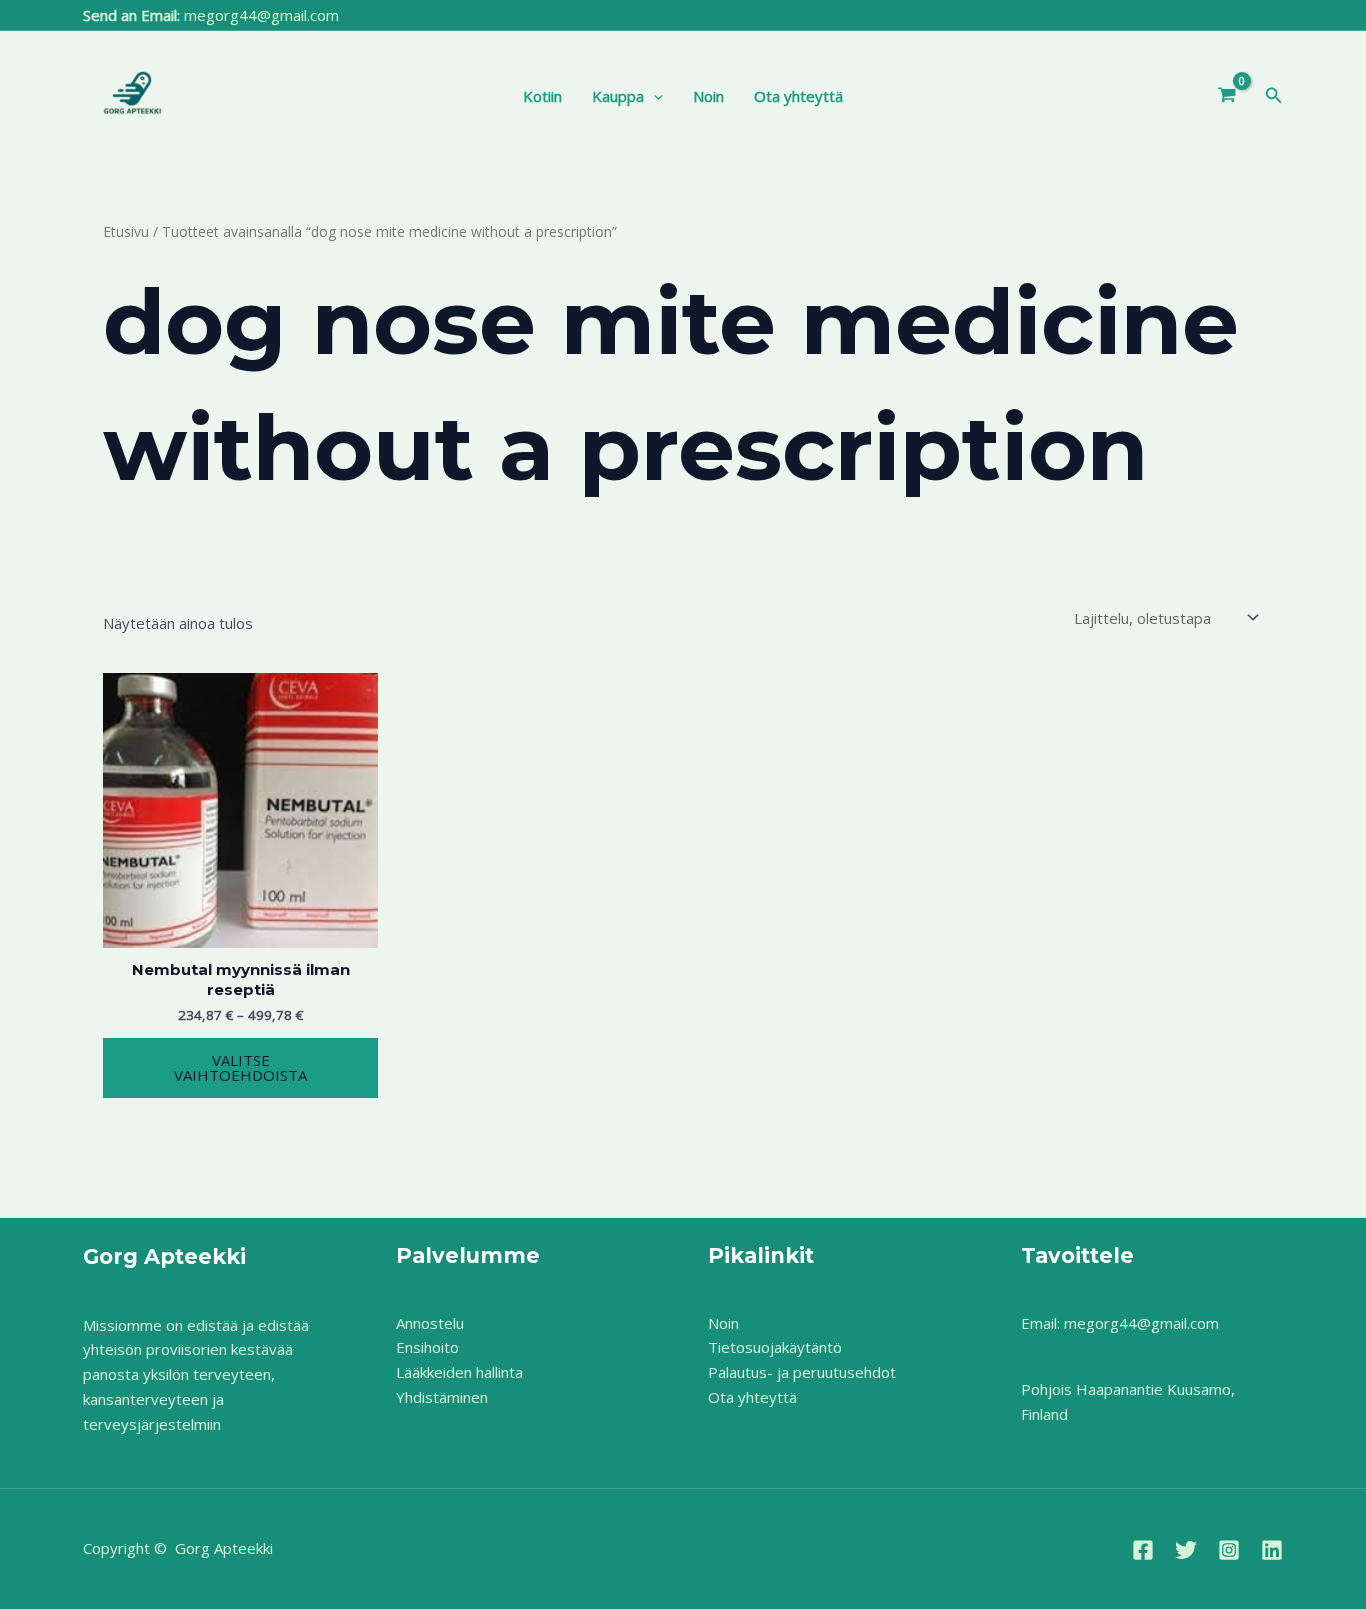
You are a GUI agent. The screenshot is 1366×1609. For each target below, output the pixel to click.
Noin (708, 96)
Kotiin (542, 96)
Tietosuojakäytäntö (775, 1347)
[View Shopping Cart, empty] (1227, 96)
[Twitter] (1186, 1550)
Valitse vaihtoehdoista (240, 1067)
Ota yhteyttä (798, 96)
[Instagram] (1229, 1550)
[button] (653, 96)
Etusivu (126, 231)
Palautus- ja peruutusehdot (802, 1372)
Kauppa (618, 96)
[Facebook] (1143, 1550)
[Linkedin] (1272, 1550)
